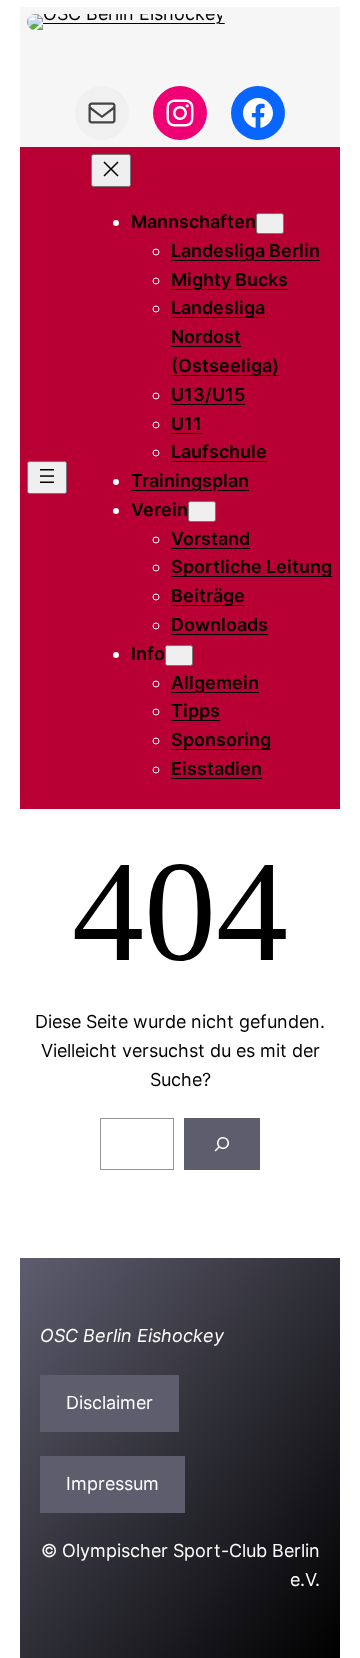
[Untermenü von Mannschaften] (270, 223)
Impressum (112, 1483)
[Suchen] (222, 1144)
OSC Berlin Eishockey (132, 1335)
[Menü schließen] (111, 170)
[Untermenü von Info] (179, 655)
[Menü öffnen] (47, 477)
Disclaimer (109, 1402)
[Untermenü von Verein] (202, 511)
